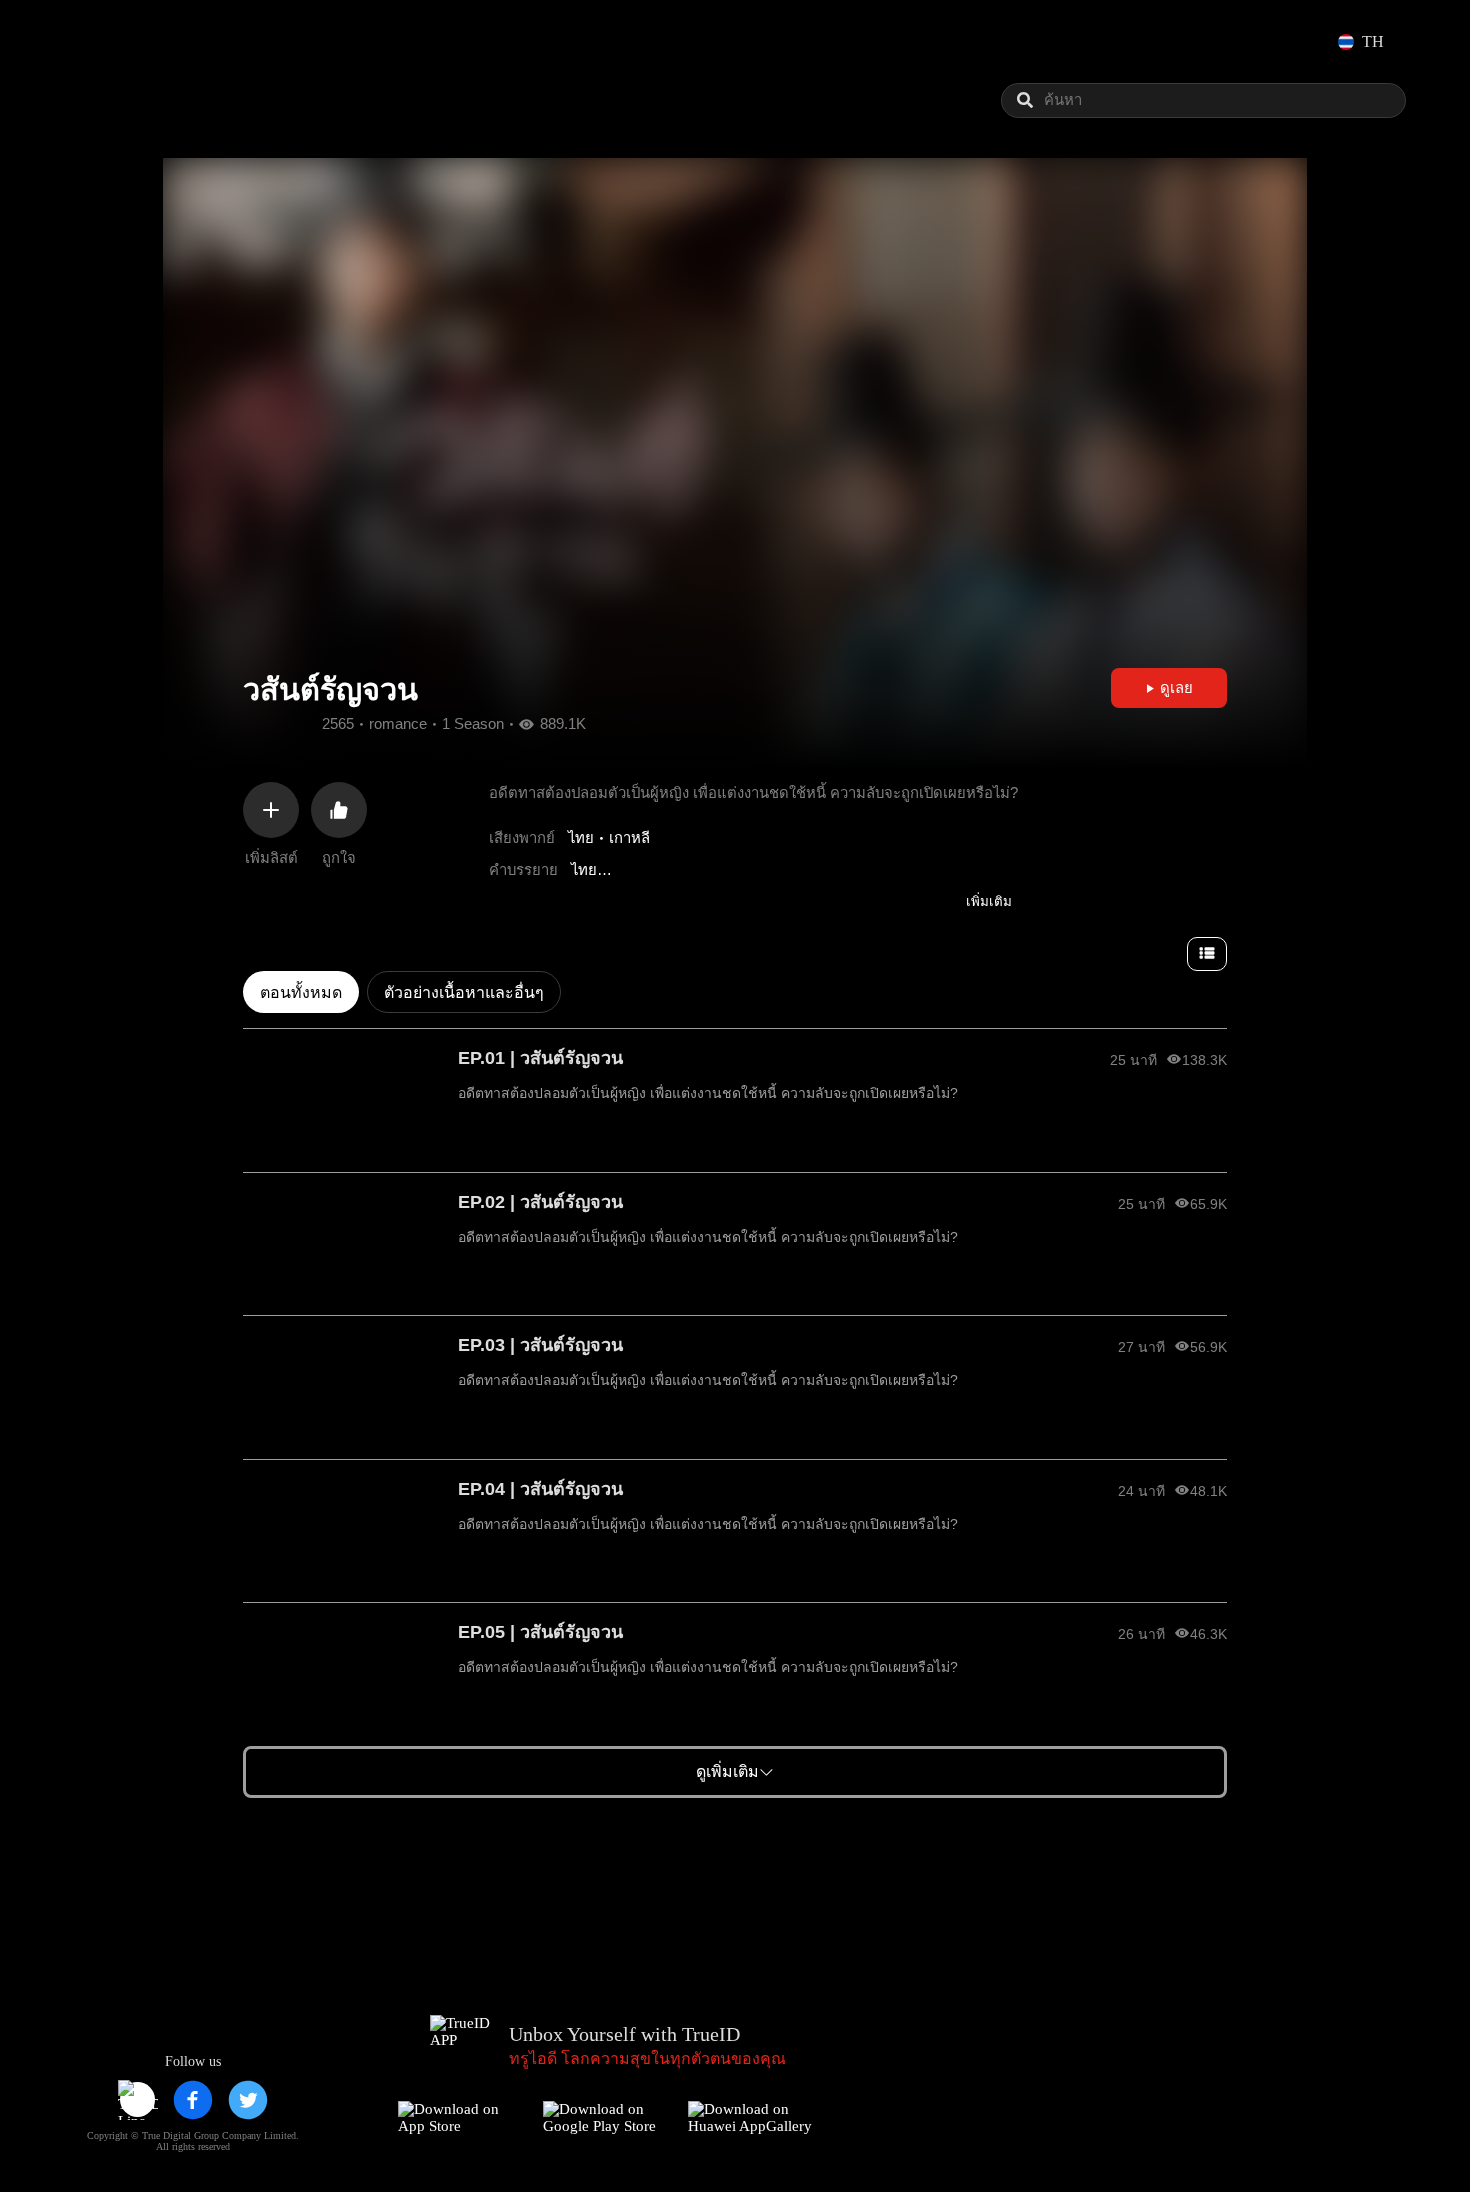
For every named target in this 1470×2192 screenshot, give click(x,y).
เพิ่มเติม (989, 901)
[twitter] (248, 2100)
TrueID (124, 41)
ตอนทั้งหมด (301, 992)
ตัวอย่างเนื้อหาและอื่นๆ (464, 992)
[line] (138, 2100)
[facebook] (193, 2100)
